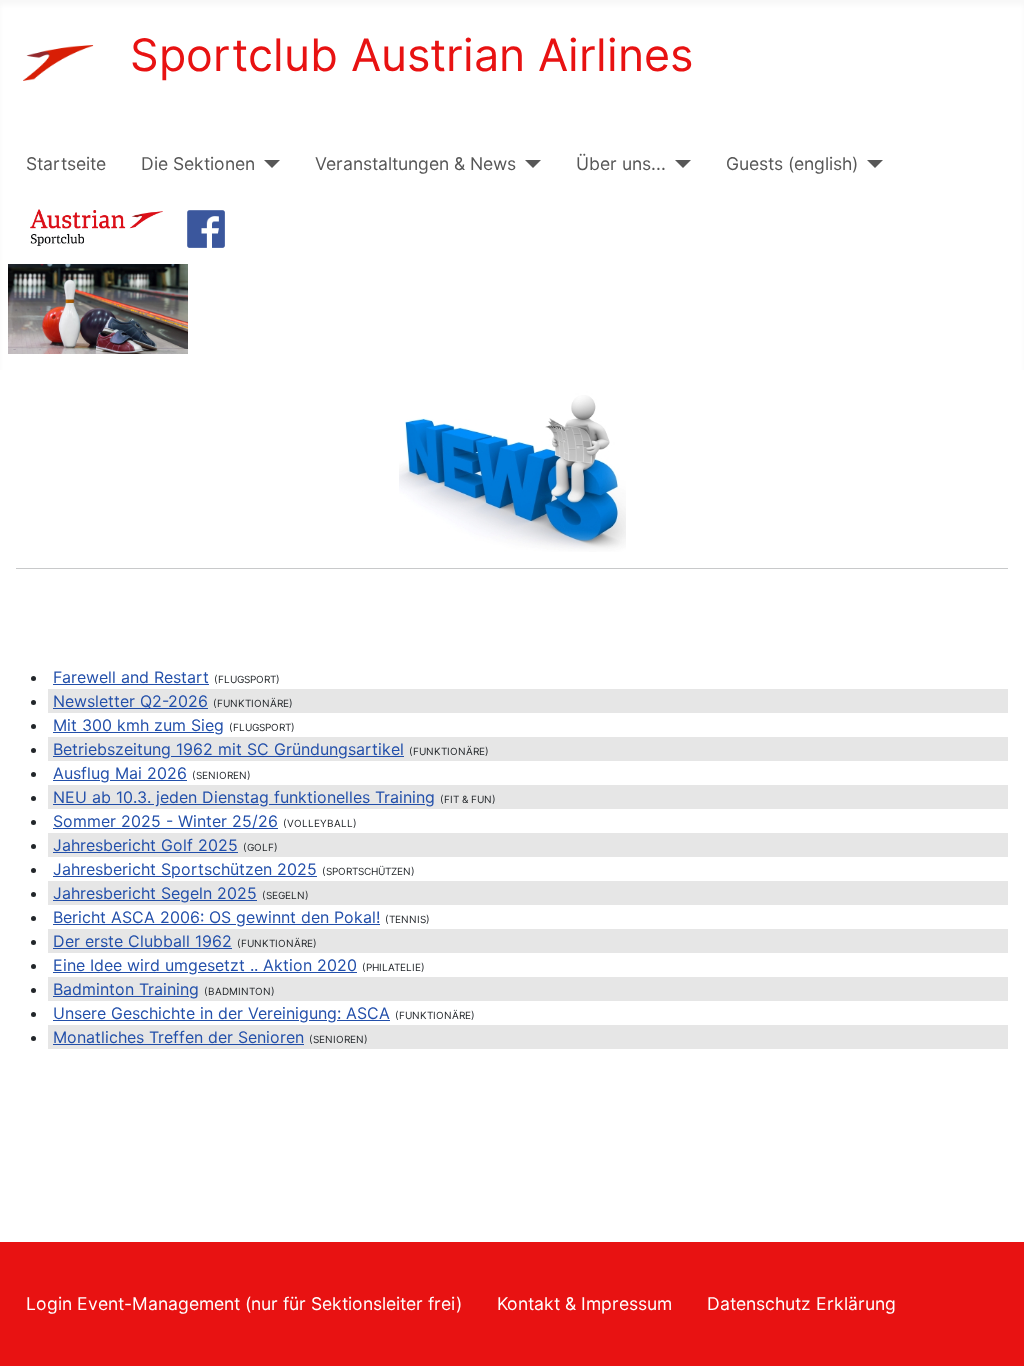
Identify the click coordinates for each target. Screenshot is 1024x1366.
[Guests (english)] (870, 164)
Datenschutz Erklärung (801, 1303)
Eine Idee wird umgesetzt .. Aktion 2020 (205, 965)
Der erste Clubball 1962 (142, 941)
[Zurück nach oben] (989, 1329)
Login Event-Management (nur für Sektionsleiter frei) (244, 1303)
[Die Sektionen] (267, 164)
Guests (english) (792, 163)
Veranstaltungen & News (415, 163)
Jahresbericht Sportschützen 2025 (185, 869)
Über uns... (621, 163)
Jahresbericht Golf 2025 (145, 845)
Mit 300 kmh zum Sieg (138, 725)
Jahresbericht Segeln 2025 (155, 893)
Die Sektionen (198, 163)
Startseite (66, 163)
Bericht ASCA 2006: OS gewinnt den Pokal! (216, 917)
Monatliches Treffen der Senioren (178, 1037)
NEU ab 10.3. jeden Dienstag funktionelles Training (244, 797)
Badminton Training (126, 989)
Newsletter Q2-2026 (130, 701)
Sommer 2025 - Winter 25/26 (165, 821)
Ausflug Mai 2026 (120, 773)
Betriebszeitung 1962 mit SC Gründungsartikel (228, 749)
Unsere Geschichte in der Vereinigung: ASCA (221, 1013)
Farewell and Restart (131, 677)
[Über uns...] (678, 164)
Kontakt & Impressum (584, 1303)
